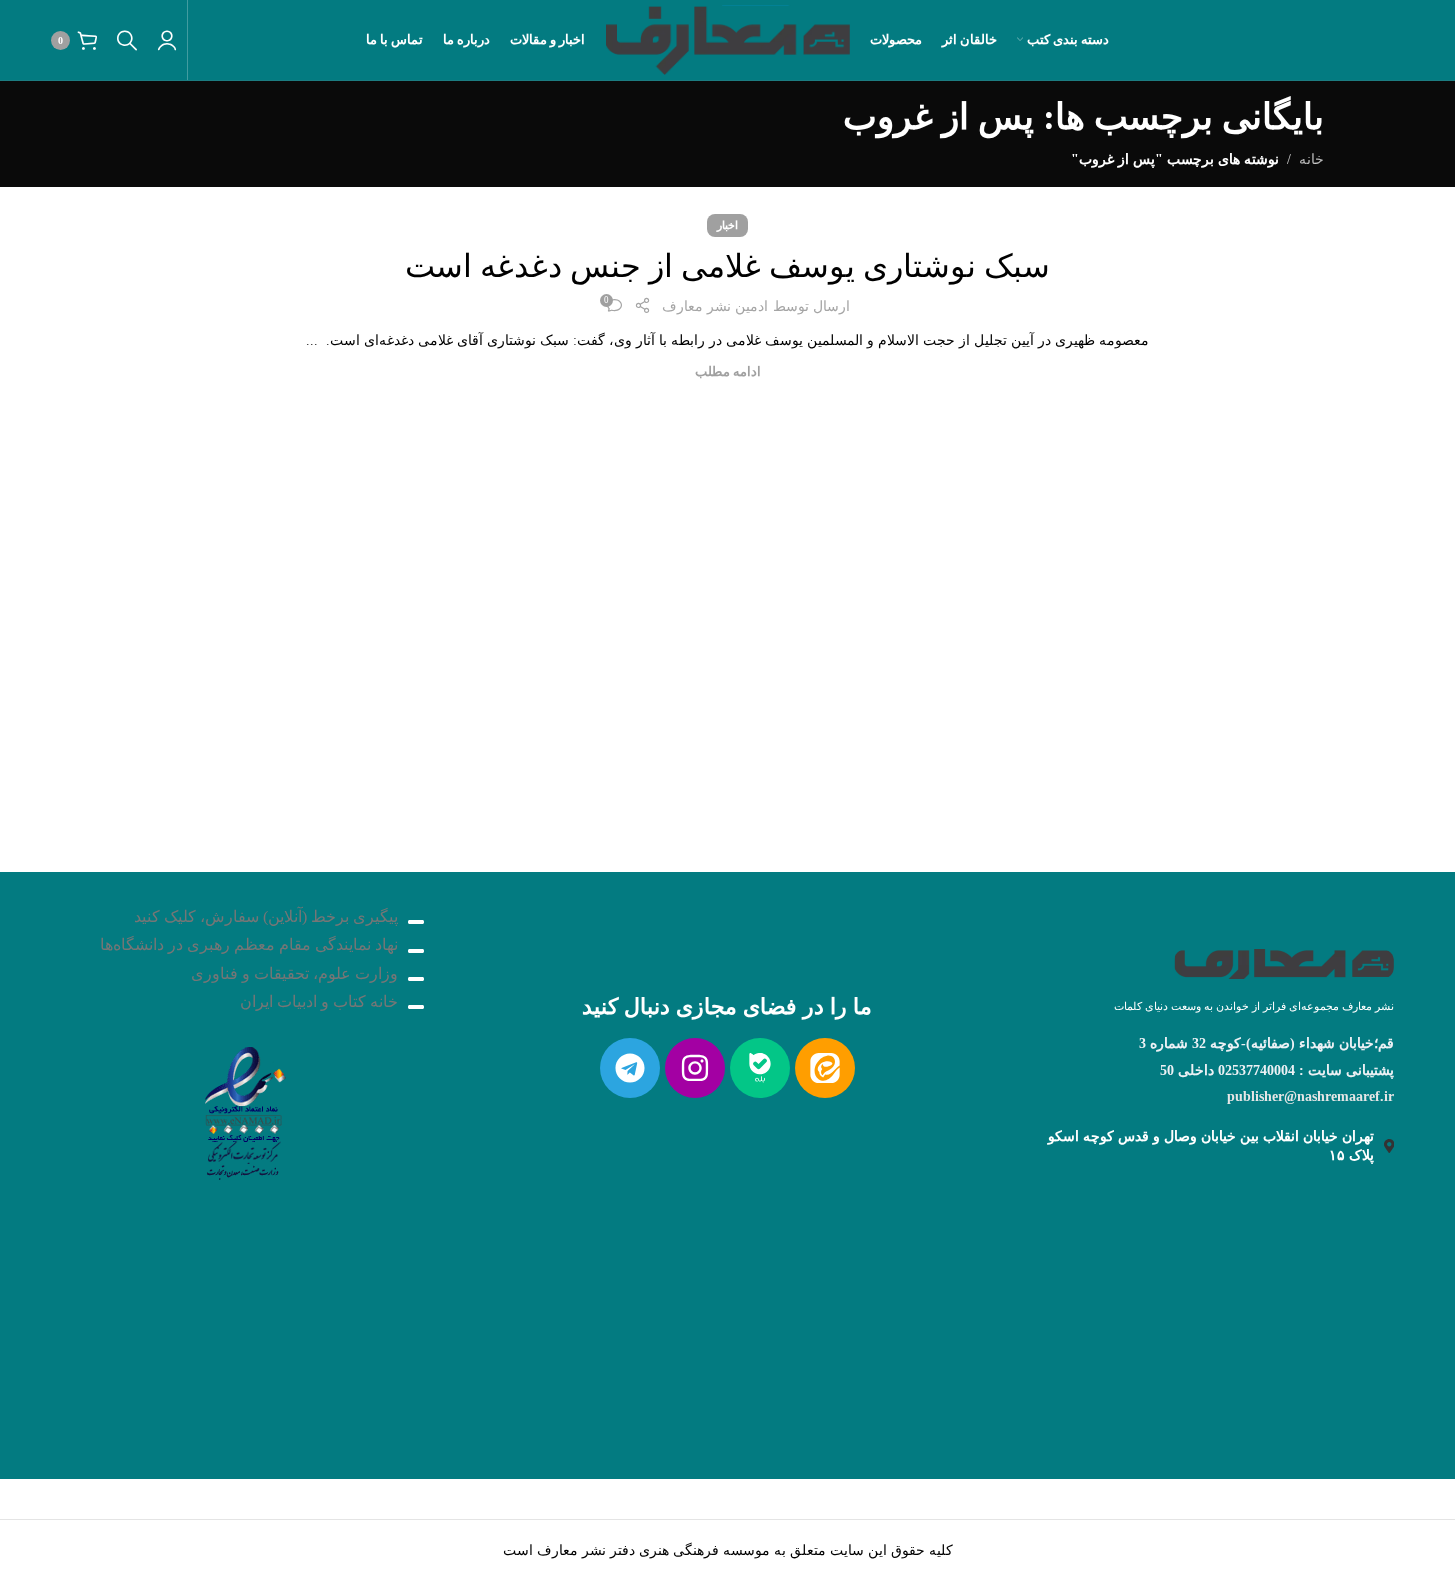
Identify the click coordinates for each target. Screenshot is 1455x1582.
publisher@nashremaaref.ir (1310, 1096)
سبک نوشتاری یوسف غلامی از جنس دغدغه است (727, 266)
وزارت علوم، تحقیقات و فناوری (294, 973)
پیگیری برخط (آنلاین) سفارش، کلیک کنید (266, 916)
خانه (1311, 159)
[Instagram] (695, 1068)
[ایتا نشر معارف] (825, 1068)
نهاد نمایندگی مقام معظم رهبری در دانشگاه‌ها (249, 944)
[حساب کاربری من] (167, 40)
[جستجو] (127, 40)
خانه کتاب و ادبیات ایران (319, 1001)
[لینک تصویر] (243, 1107)
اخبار (727, 225)
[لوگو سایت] (727, 38)
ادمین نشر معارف (715, 306)
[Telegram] (630, 1068)
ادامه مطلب (728, 372)
